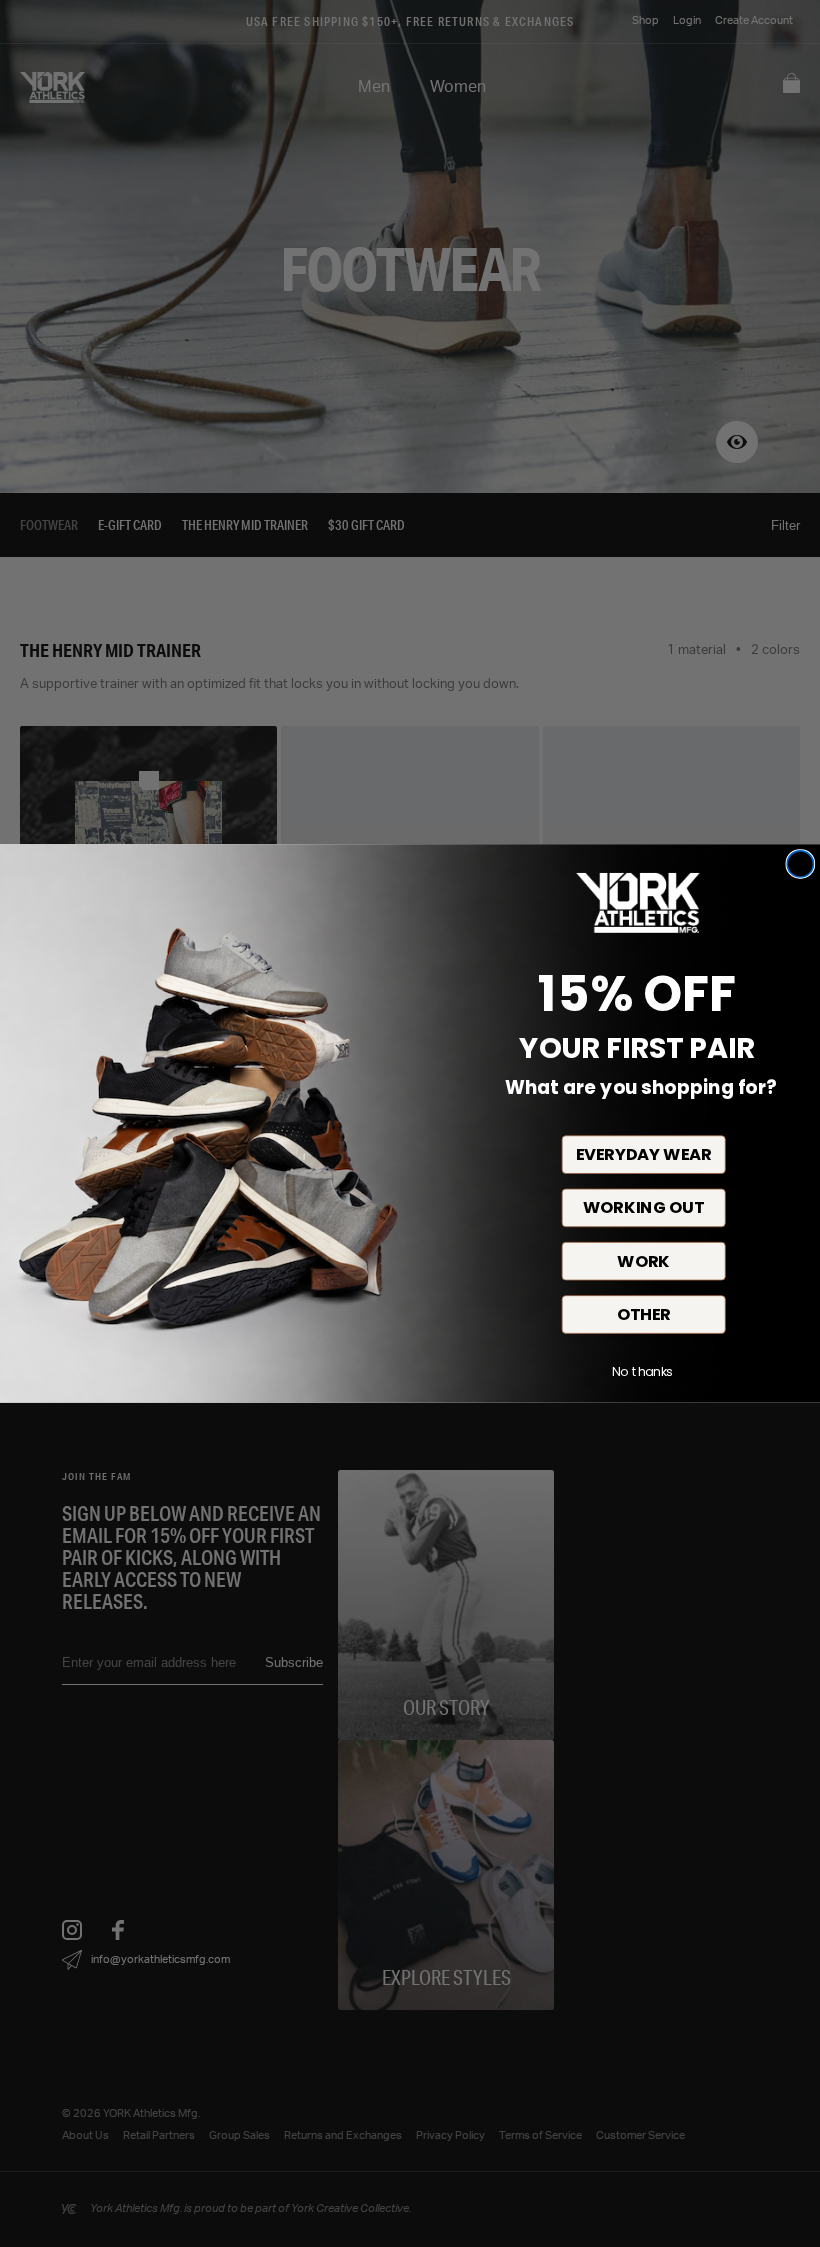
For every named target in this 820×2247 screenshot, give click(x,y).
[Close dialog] (800, 864)
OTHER (644, 1314)
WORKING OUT (643, 1207)
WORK (643, 1261)
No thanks (642, 1372)
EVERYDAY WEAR (644, 1154)
